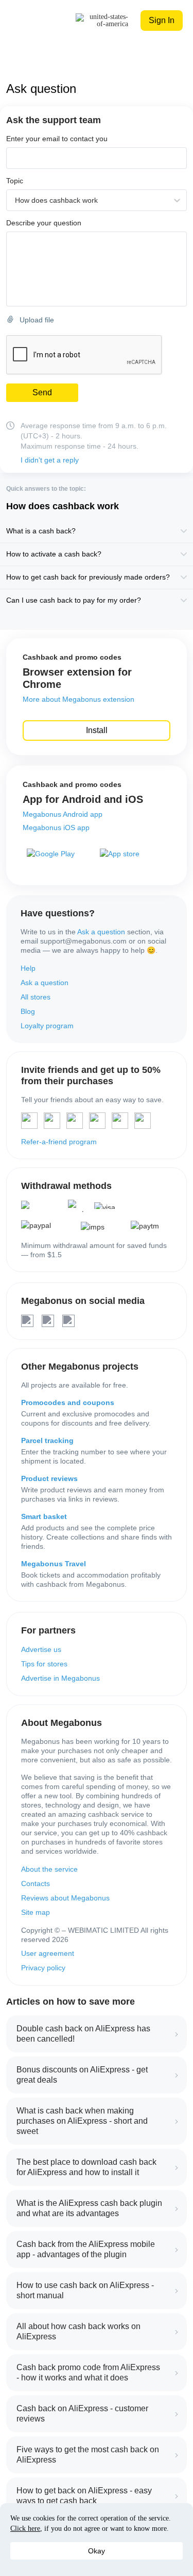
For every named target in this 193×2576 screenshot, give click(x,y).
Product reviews (49, 1478)
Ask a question (101, 932)
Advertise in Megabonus (60, 1678)
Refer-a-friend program (59, 1142)
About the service (49, 1869)
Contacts (36, 1883)
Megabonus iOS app (56, 828)
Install (97, 730)
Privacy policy (43, 1968)
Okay (97, 2551)
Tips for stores (44, 1664)
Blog (28, 1011)
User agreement (48, 1953)
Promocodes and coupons (68, 1402)
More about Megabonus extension (78, 699)
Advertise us (41, 1649)
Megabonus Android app (63, 814)
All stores (36, 997)
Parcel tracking (47, 1440)
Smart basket (44, 1516)
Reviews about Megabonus (65, 1898)
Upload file (37, 320)
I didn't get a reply (50, 460)
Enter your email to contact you (57, 139)
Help (28, 968)
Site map (36, 1912)
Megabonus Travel (54, 1564)
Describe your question (44, 223)
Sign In (162, 20)
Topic (15, 181)
